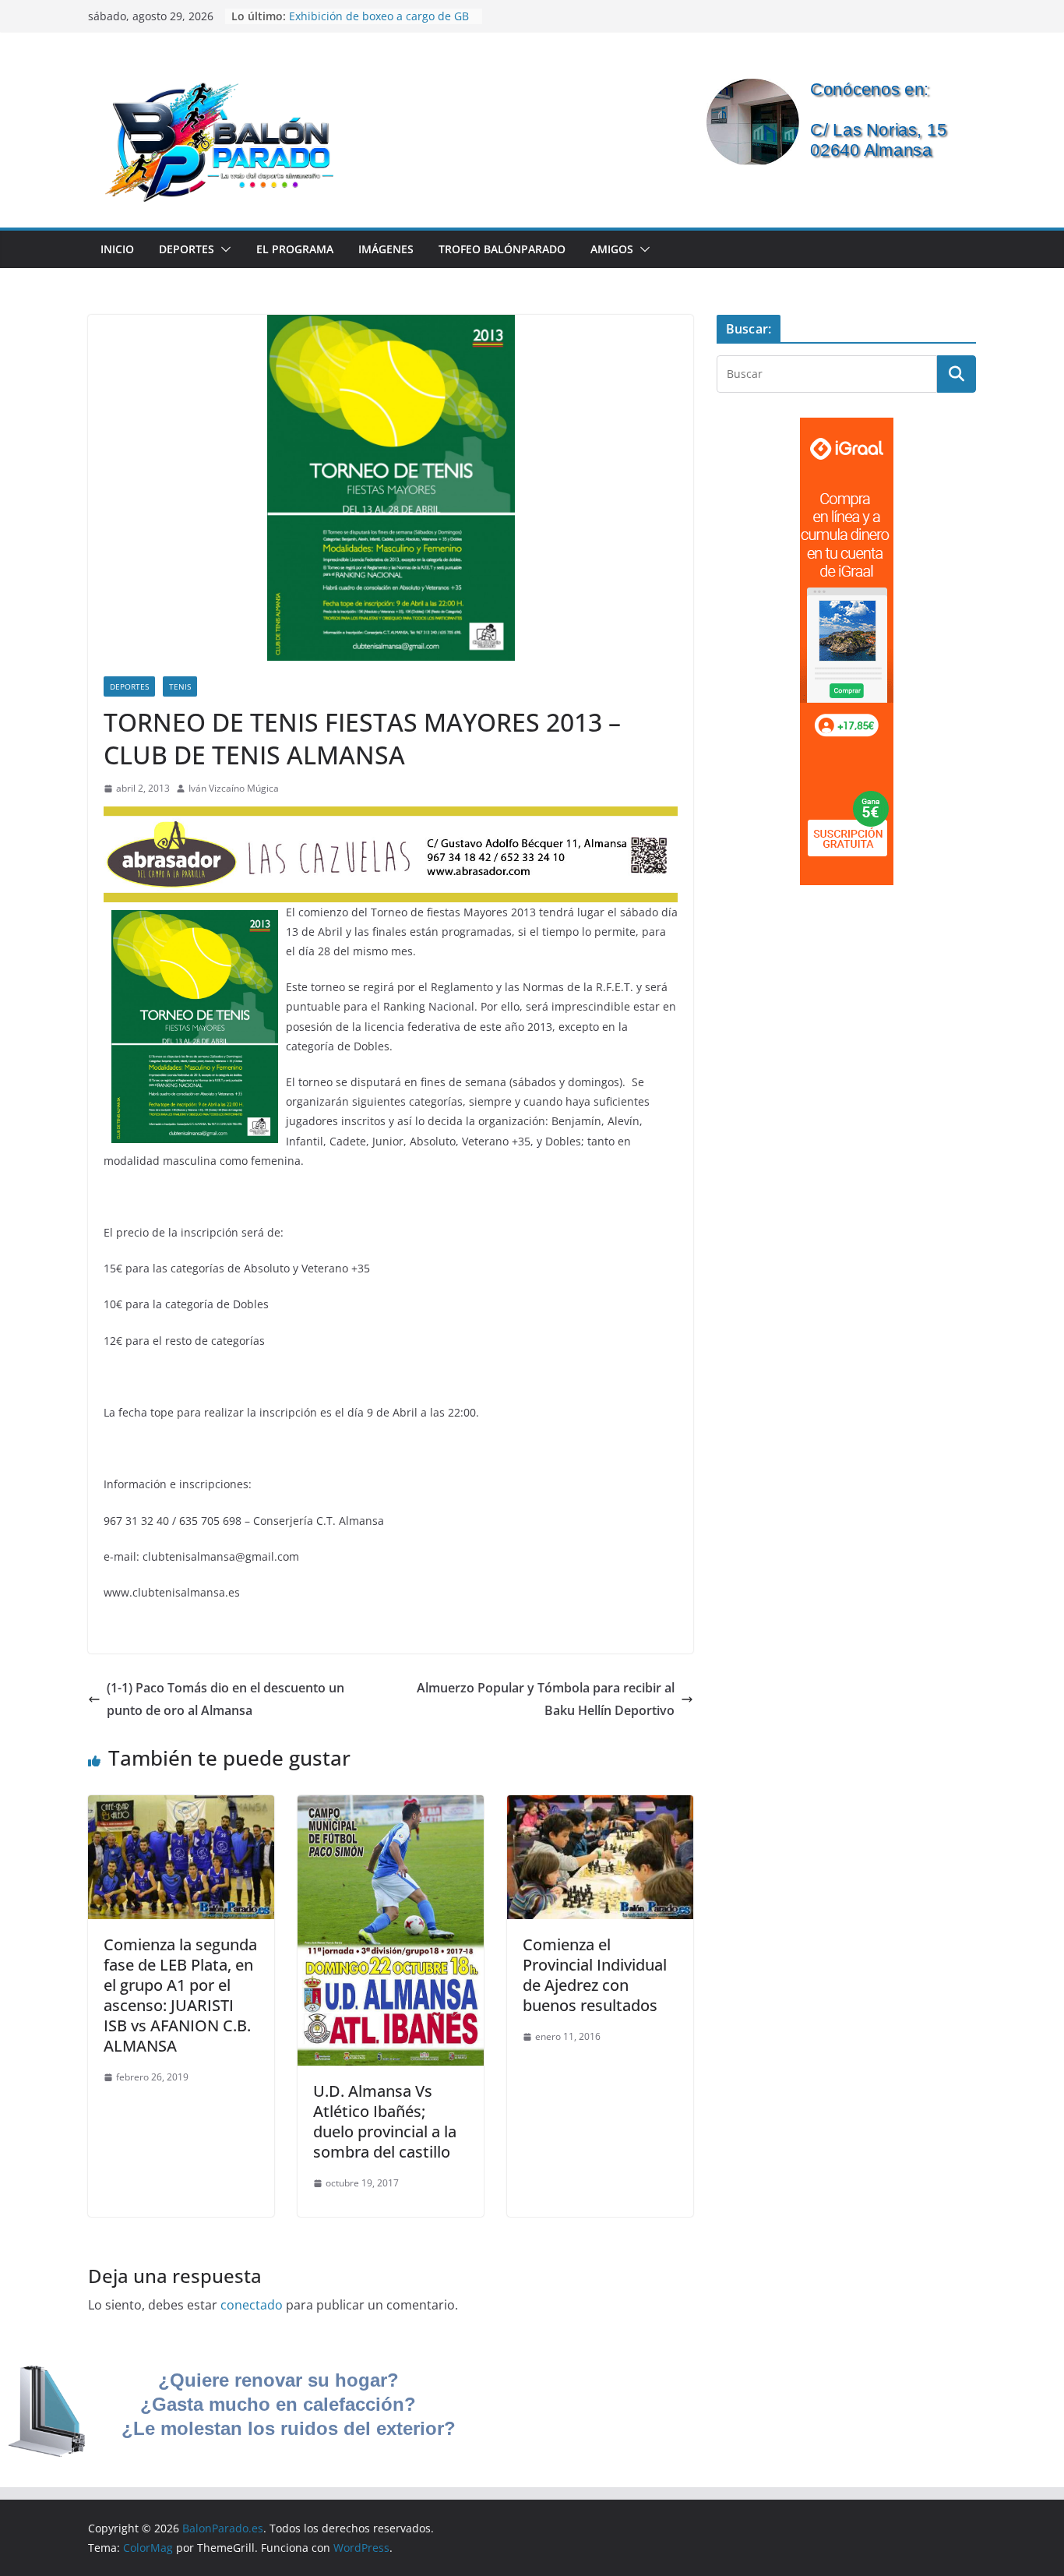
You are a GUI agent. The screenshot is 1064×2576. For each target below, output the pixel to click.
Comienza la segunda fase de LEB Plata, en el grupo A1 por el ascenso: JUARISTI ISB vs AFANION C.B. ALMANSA (180, 1995)
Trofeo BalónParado (502, 249)
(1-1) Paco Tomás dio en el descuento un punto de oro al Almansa (225, 1699)
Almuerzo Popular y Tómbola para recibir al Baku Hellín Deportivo (546, 1699)
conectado (252, 2305)
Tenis (180, 686)
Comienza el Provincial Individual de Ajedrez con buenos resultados (595, 1975)
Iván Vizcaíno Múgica (234, 788)
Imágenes (386, 249)
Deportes (187, 249)
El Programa (295, 249)
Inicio (117, 249)
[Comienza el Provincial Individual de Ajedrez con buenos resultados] (600, 1806)
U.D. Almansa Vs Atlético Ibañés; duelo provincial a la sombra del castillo (385, 2121)
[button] (223, 249)
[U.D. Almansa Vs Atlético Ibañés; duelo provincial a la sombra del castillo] (391, 1806)
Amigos (612, 249)
